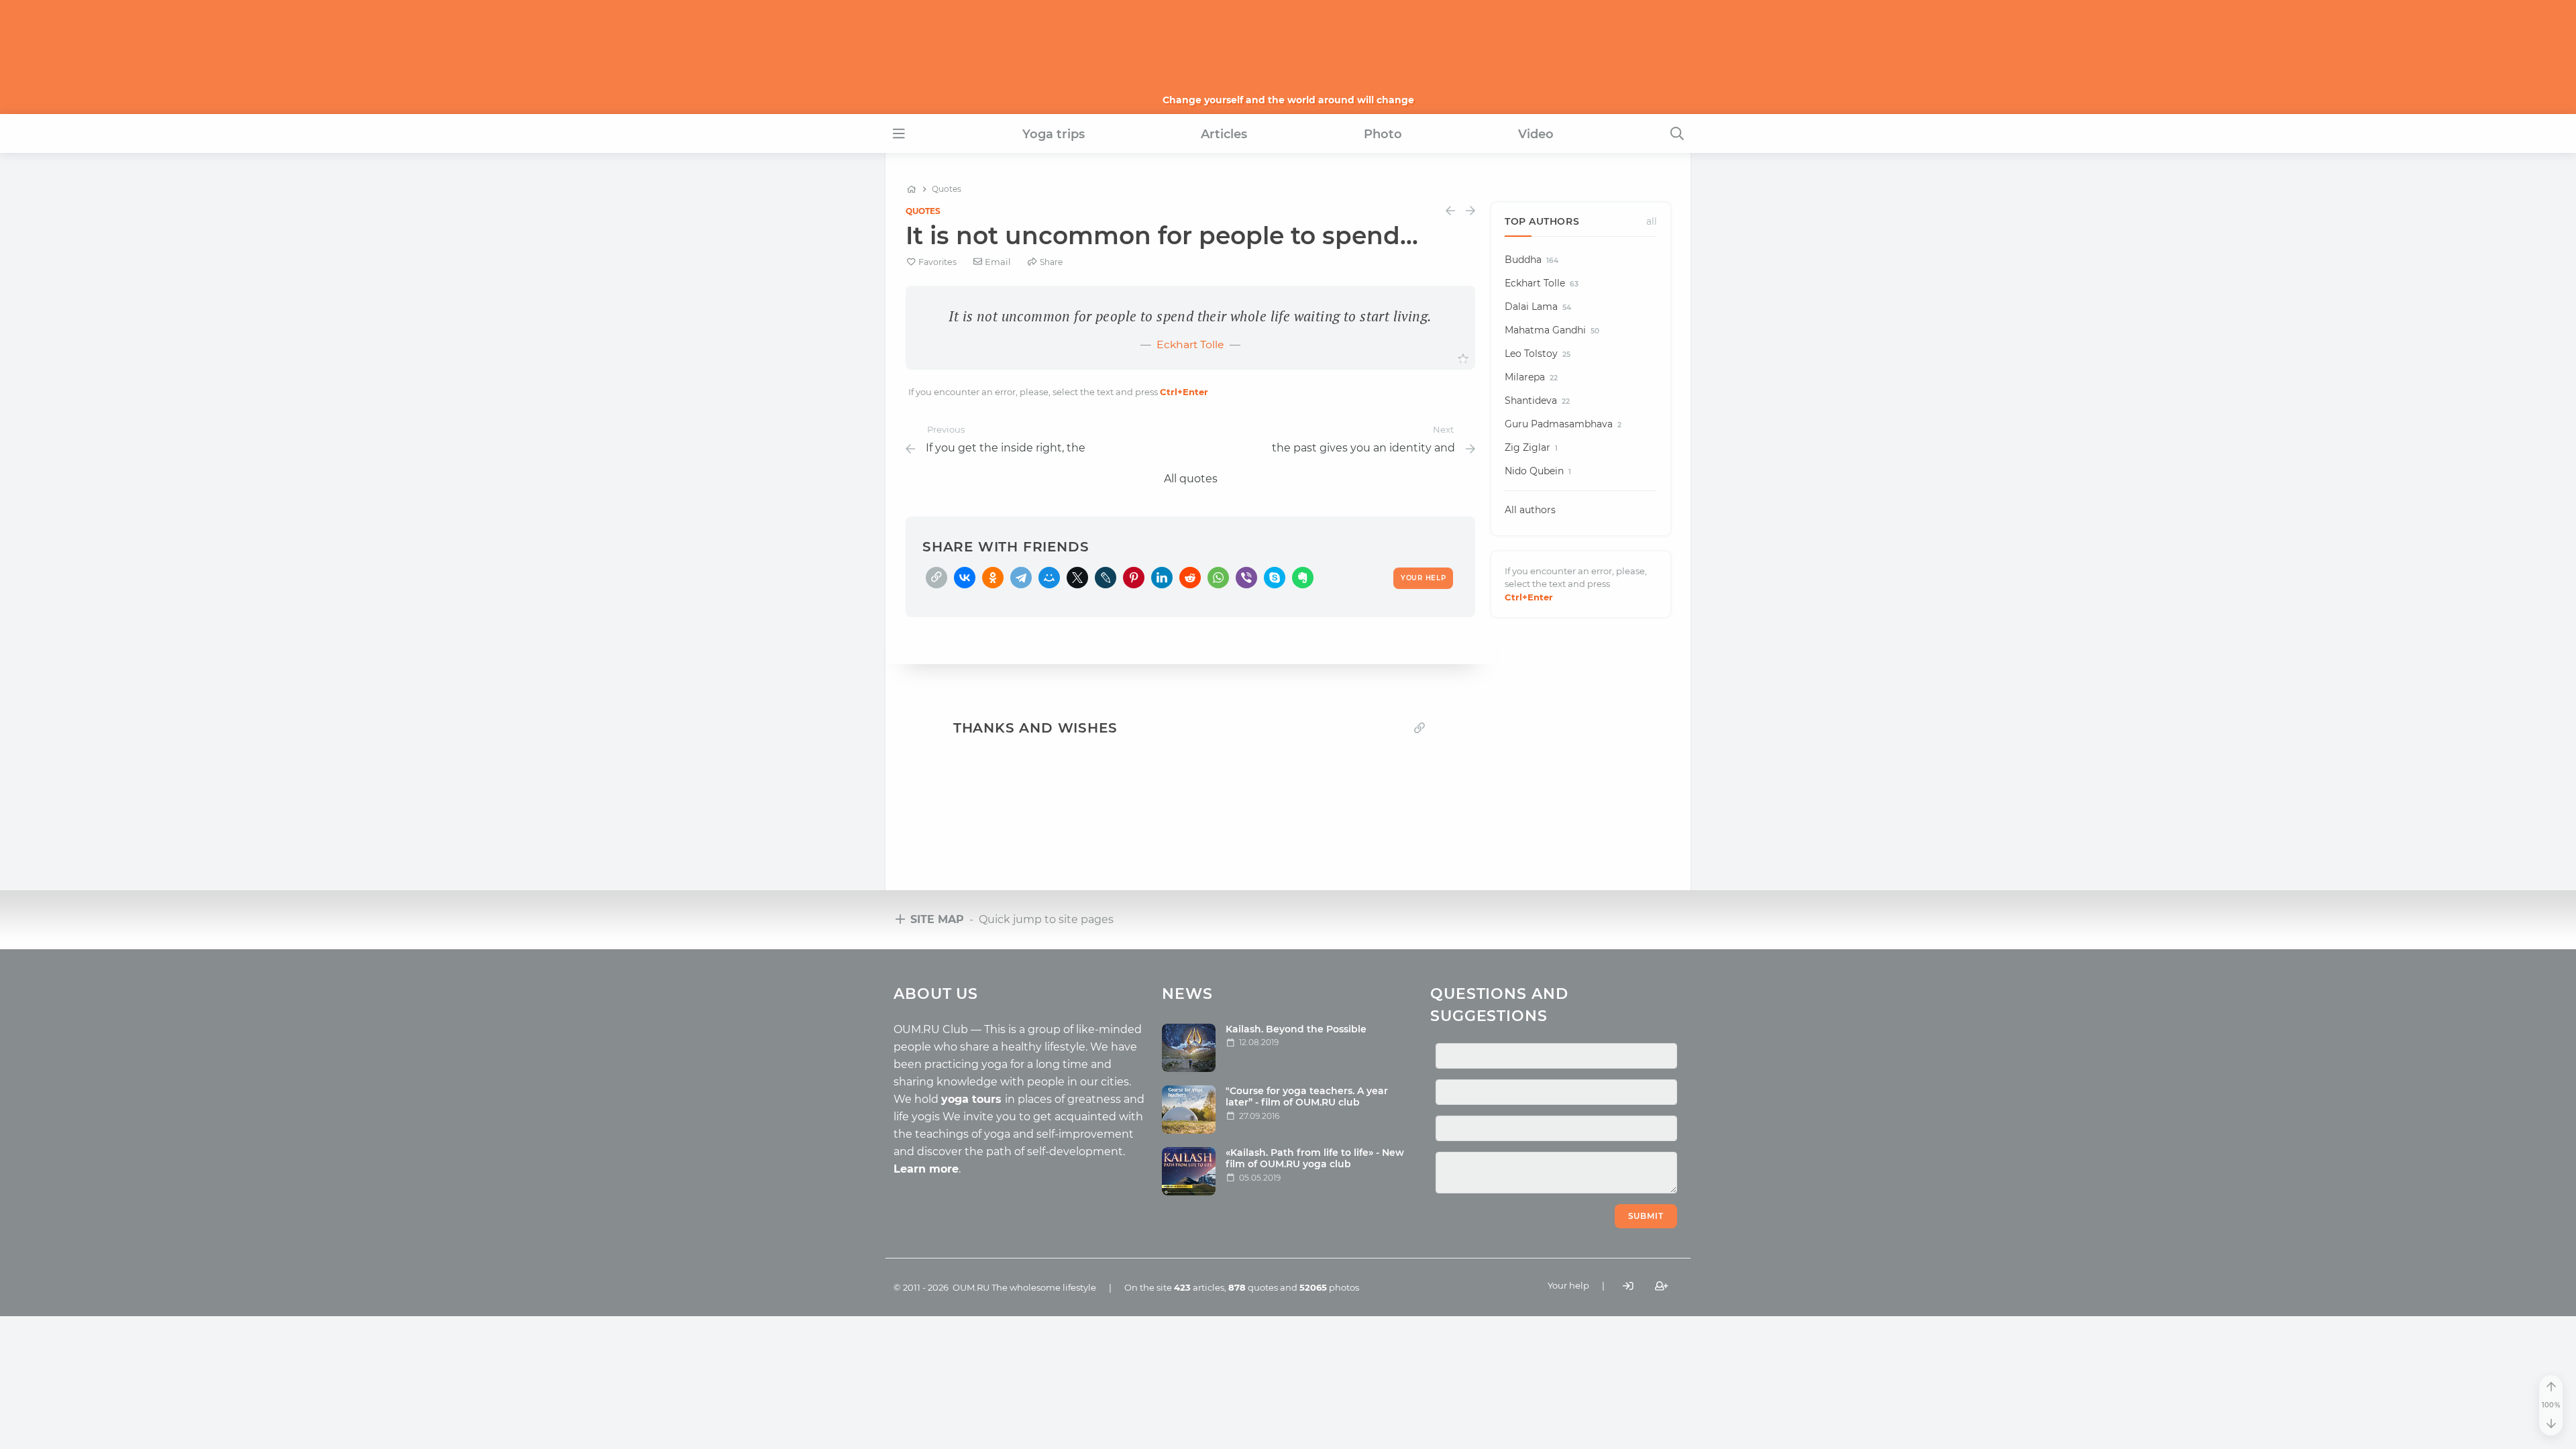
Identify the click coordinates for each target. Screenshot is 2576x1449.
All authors (1530, 510)
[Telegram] (1021, 578)
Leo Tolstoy (1538, 354)
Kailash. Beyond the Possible (1296, 1029)
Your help (1568, 1285)
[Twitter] (1077, 578)
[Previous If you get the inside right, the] (1450, 211)
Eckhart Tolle (1190, 344)
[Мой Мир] (1049, 578)
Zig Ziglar (1531, 447)
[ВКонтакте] (965, 578)
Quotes (923, 211)
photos (1329, 1287)
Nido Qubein (1538, 471)
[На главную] (911, 189)
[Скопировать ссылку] (936, 578)
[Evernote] (1303, 578)
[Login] (1628, 1286)
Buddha (1532, 260)
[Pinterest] (1134, 578)
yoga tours (973, 1099)
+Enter (1184, 392)
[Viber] (1246, 578)
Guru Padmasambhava (1563, 424)
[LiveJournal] (1106, 578)
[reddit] (1190, 578)
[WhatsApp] (1218, 578)
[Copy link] (1419, 728)
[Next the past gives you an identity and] (1470, 211)
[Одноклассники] (993, 578)
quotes (1253, 1287)
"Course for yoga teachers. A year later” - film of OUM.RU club (1307, 1096)
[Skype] (1275, 578)
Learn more (926, 1169)
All (1652, 221)
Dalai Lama (1538, 307)
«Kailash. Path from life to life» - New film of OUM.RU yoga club (1315, 1158)
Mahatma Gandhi (1552, 330)
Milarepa (1531, 377)
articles (1199, 1287)
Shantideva (1537, 400)
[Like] (1463, 359)
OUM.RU (971, 1287)
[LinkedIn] (1162, 578)
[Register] (1662, 1286)
